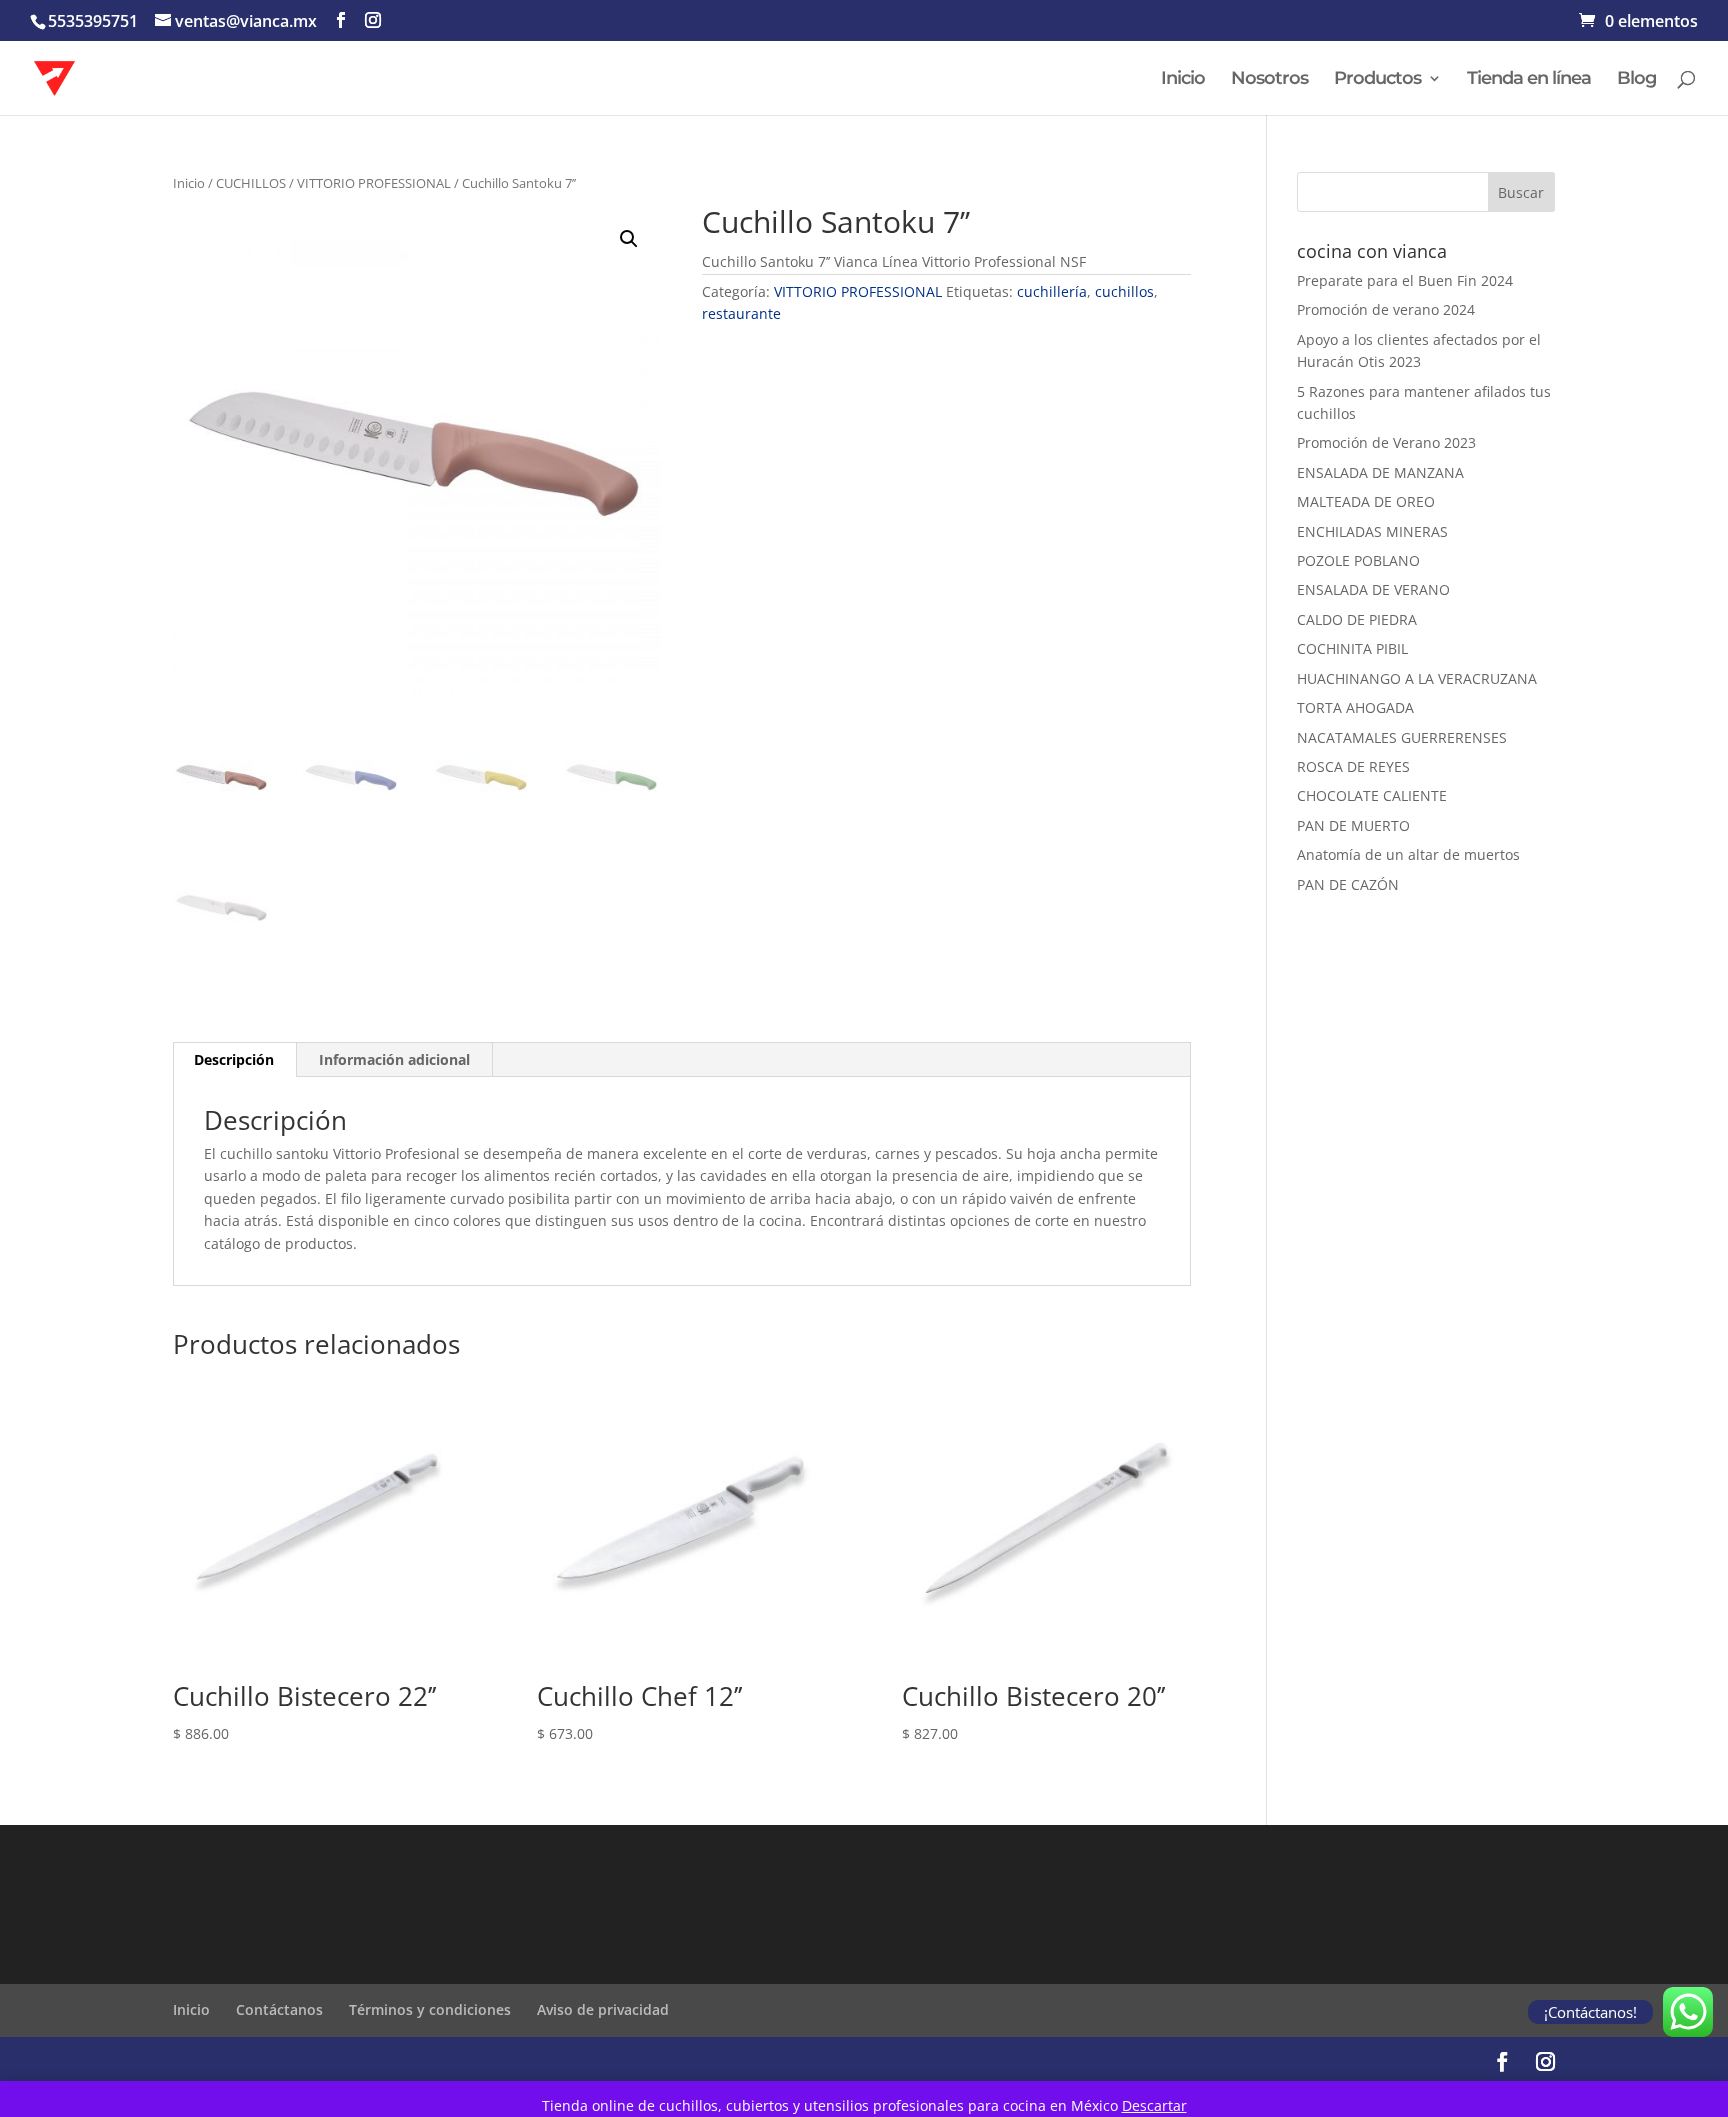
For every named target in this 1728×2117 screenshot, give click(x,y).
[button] (629, 239)
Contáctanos (279, 2009)
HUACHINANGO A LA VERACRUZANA (1417, 678)
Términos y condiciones (430, 2009)
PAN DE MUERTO (1353, 825)
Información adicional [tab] (394, 1059)
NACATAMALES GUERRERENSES (1402, 737)
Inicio (1183, 80)
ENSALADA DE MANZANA (1380, 472)
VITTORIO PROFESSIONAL (374, 183)
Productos (1377, 80)
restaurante (741, 313)
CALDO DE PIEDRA (1357, 619)
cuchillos (1124, 291)
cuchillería (1052, 291)
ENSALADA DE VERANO (1373, 589)
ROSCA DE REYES (1353, 766)
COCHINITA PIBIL (1352, 648)
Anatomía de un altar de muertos (1408, 854)
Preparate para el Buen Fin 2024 (1405, 280)
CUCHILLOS (251, 183)
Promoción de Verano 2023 (1386, 442)
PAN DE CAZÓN (1348, 884)
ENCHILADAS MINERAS (1372, 531)
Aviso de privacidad (603, 2009)
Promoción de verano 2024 (1386, 309)
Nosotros (1269, 80)
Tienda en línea (1529, 80)
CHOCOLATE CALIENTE (1372, 795)
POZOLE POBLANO (1358, 560)
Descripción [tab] (234, 1059)
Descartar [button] (1154, 2105)
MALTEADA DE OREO (1366, 501)
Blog (1636, 80)
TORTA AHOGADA (1355, 707)
